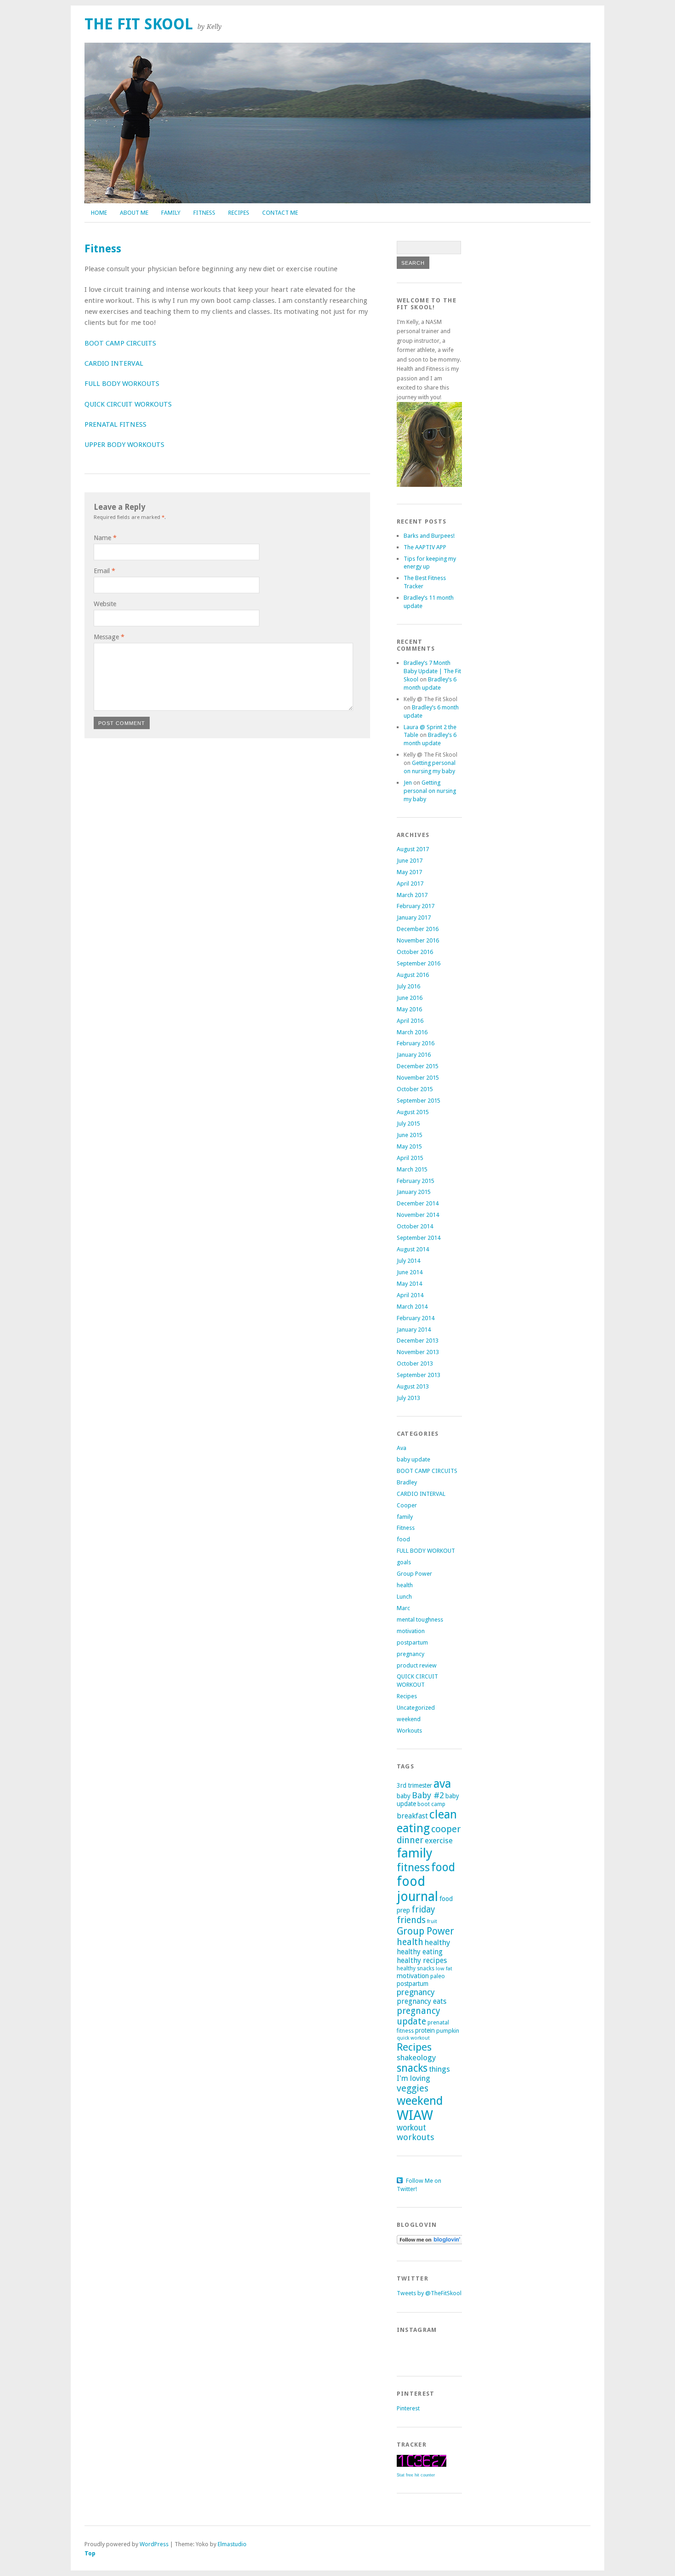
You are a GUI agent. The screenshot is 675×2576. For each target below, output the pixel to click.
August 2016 (413, 975)
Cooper (407, 1505)
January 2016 (414, 1055)
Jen (408, 783)
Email (104, 571)
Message (109, 637)
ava (442, 1784)
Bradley (407, 1482)
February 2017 (416, 906)
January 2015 (414, 1192)
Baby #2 (428, 1795)
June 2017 (410, 861)
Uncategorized (416, 1708)
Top (90, 2553)
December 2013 (418, 1341)
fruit (432, 1921)
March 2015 (412, 1169)
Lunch (404, 1597)
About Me (134, 213)
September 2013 (419, 1375)
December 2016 (418, 929)
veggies (413, 2088)
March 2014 (412, 1307)
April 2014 (410, 1295)
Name (105, 538)
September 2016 (419, 963)
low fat (444, 1968)
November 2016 (418, 940)
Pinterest (408, 2408)
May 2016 (409, 1009)
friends (411, 1920)
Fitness (204, 213)
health (405, 1585)
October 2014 (415, 1226)
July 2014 (408, 1261)
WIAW (415, 2115)
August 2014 (413, 1249)
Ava (402, 1448)
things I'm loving (423, 2074)
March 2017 (412, 895)
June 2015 (410, 1135)
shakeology (416, 2057)
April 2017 (410, 884)
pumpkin (448, 2031)
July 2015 (408, 1124)
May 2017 (409, 872)
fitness (413, 1868)
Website (105, 604)
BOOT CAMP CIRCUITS (120, 343)
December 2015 (418, 1066)
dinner (410, 1840)
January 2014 (414, 1330)
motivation (411, 1631)
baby (404, 1796)
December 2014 (418, 1203)
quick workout (413, 2038)
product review (417, 1665)
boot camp (431, 1804)
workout (411, 2128)
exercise (439, 1840)
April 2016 (410, 1021)
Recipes (239, 213)
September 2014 (419, 1238)
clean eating (427, 1821)
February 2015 (416, 1181)
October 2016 (415, 952)
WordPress (154, 2544)
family (405, 1517)
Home (99, 213)
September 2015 (419, 1101)
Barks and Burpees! (429, 536)
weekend (409, 1719)
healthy (437, 1942)
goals (404, 1562)
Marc (403, 1608)
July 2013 (408, 1398)
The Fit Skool (139, 24)
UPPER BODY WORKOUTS (124, 445)
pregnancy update (419, 2016)
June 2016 (410, 998)
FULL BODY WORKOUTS (122, 384)
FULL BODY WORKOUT (426, 1551)
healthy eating (420, 1952)
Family (171, 213)
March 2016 (412, 1032)
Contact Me (280, 213)
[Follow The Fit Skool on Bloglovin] (430, 2242)
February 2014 (416, 1318)
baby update (413, 1459)
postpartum (412, 1642)
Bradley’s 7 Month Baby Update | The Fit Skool (432, 671)
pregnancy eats (422, 2001)
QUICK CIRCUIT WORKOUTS (128, 404)
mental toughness (420, 1620)
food (403, 1539)
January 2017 (414, 917)
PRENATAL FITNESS (115, 424)
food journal (417, 1889)
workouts (416, 2137)
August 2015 (413, 1112)
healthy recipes (422, 1960)
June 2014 (410, 1272)
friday (423, 1910)
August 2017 (413, 849)
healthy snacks (416, 1968)
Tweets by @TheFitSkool (429, 2293)
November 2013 (418, 1352)
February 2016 (416, 1043)
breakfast (412, 1816)
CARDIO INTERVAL (114, 363)
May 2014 (409, 1284)
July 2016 (408, 986)
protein (425, 2030)
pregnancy (411, 1654)
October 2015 (415, 1089)
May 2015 (409, 1146)
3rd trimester (414, 1785)
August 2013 (413, 1386)
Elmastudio (232, 2544)
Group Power (414, 1574)
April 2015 (410, 1158)
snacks (412, 2068)
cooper (446, 1829)
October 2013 (415, 1363)
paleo (438, 1976)
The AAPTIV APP (425, 547)
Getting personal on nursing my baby (430, 791)
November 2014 (418, 1215)
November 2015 (418, 1078)
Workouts (409, 1731)
